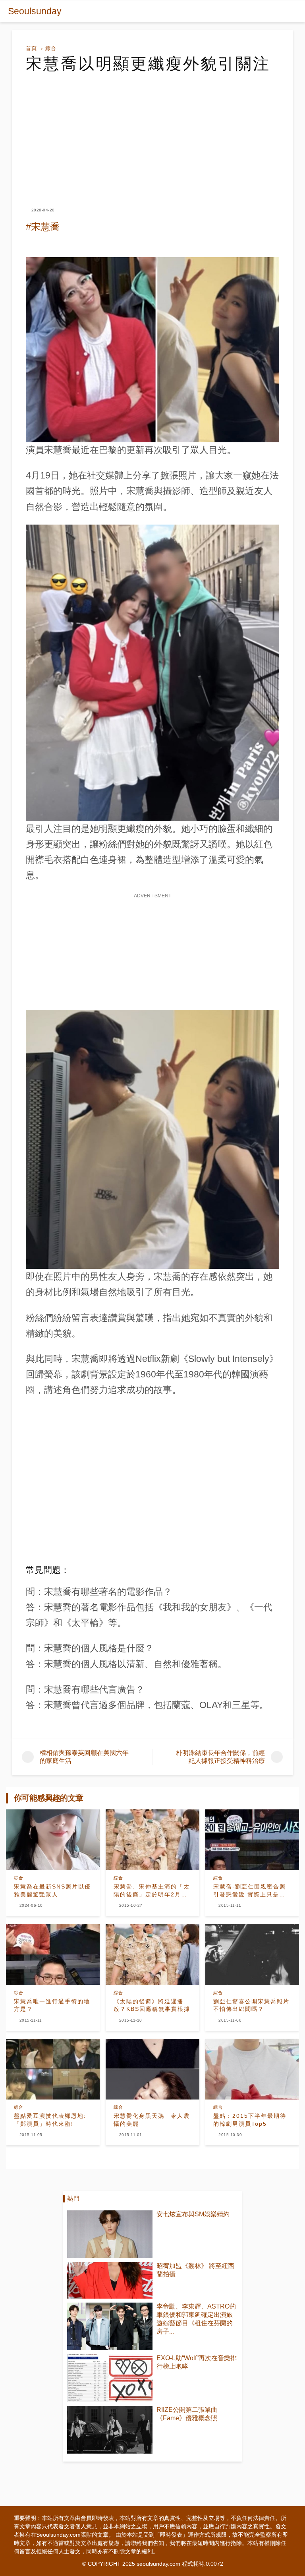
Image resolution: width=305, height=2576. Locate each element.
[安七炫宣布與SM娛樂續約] (110, 2234)
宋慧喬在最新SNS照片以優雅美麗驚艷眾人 (52, 1890)
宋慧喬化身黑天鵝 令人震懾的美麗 (152, 2120)
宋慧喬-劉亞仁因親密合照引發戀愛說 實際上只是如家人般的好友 (250, 1891)
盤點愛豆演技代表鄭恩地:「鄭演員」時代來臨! (50, 2120)
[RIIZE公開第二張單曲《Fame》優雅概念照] (110, 2430)
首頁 (31, 48)
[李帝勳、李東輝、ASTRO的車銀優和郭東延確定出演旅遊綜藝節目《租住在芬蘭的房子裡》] (110, 2326)
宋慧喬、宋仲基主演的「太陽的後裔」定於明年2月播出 (152, 1891)
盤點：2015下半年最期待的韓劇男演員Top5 (250, 2120)
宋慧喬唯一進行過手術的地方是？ (52, 2005)
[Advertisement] (152, 133)
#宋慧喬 (43, 227)
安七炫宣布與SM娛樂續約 (193, 2214)
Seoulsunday (35, 11)
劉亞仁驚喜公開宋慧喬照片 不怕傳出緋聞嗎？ (251, 2005)
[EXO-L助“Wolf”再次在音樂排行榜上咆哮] (110, 2378)
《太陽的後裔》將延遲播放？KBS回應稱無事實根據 (152, 2005)
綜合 (51, 48)
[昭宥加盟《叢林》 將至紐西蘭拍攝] (110, 2280)
